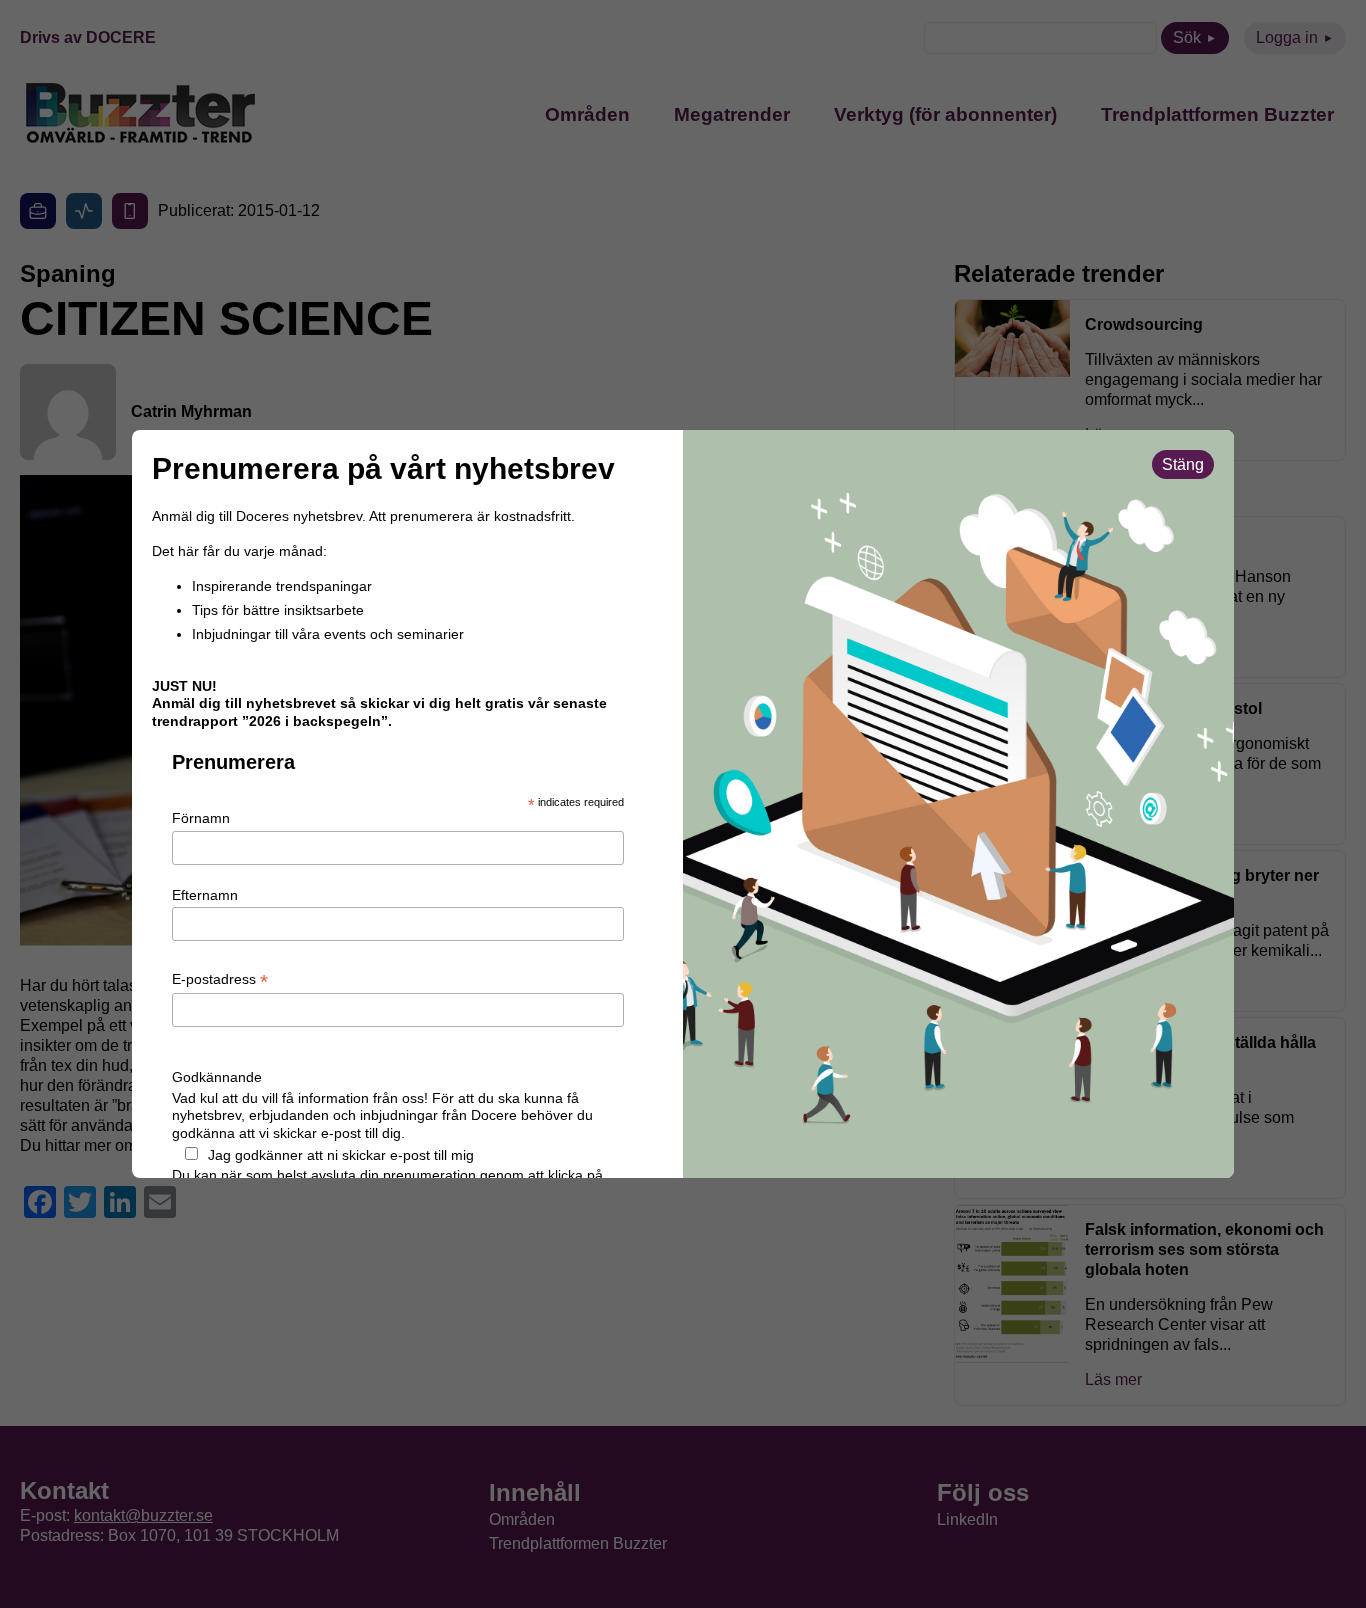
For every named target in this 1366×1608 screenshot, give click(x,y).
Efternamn (205, 895)
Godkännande (217, 1077)
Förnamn (201, 818)
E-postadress (220, 980)
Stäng (1183, 464)
